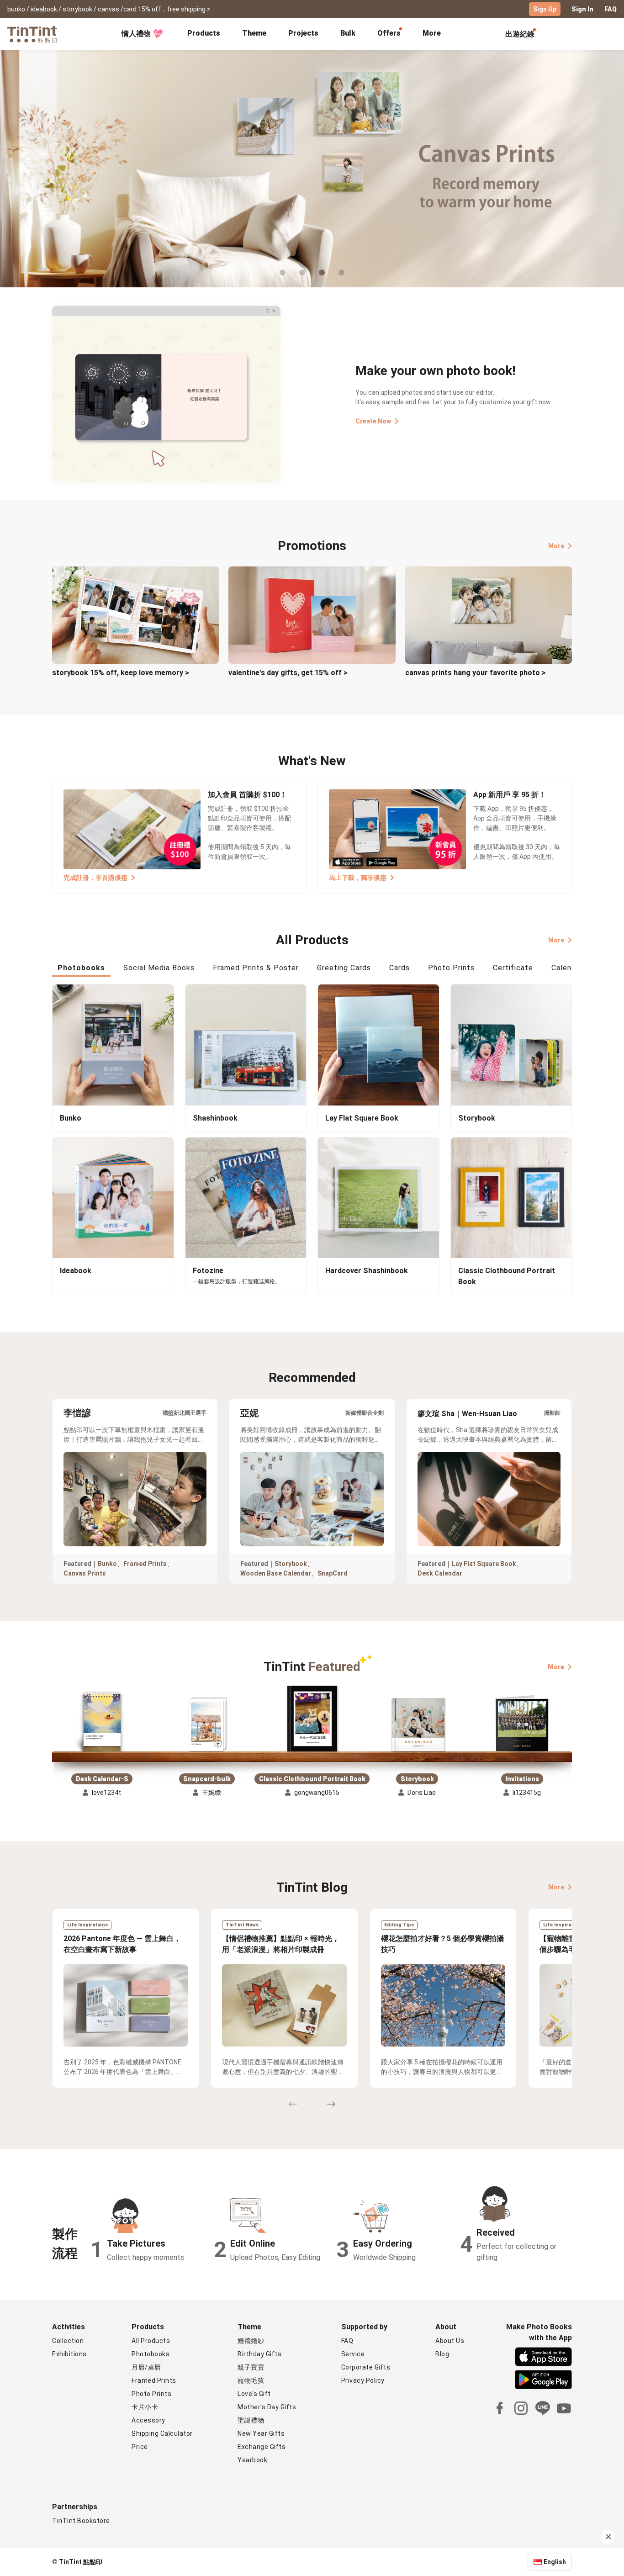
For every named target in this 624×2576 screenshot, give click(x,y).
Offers (389, 33)
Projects (303, 33)
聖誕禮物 (251, 2420)
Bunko (107, 1564)
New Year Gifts (261, 2433)
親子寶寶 (251, 2367)
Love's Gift (254, 2394)
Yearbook (252, 2460)
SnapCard (333, 1573)
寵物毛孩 (251, 2380)
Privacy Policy (363, 2380)
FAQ (611, 9)
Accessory (148, 2420)
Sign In (582, 9)
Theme (254, 33)
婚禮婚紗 (251, 2341)
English (555, 2562)
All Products (151, 2341)
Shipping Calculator (162, 2433)
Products (204, 33)
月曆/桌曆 (146, 2367)
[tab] (204, 34)
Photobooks (151, 2354)
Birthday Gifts (259, 2354)
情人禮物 (136, 34)
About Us (450, 2341)
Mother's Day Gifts (267, 2407)
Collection (68, 2341)
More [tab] (432, 33)
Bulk (348, 33)
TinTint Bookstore (81, 2521)
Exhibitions (69, 2354)
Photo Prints (151, 2394)
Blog (442, 2354)
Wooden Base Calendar (276, 1573)
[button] (102, 1723)
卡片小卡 (145, 2407)
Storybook (291, 1564)
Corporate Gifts (366, 2367)
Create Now (373, 421)
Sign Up (545, 9)
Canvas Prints (85, 1573)
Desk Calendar (440, 1573)
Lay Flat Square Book (484, 1564)
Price (140, 2447)
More (556, 546)
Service (353, 2354)
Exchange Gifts (262, 2447)
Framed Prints (145, 1564)
